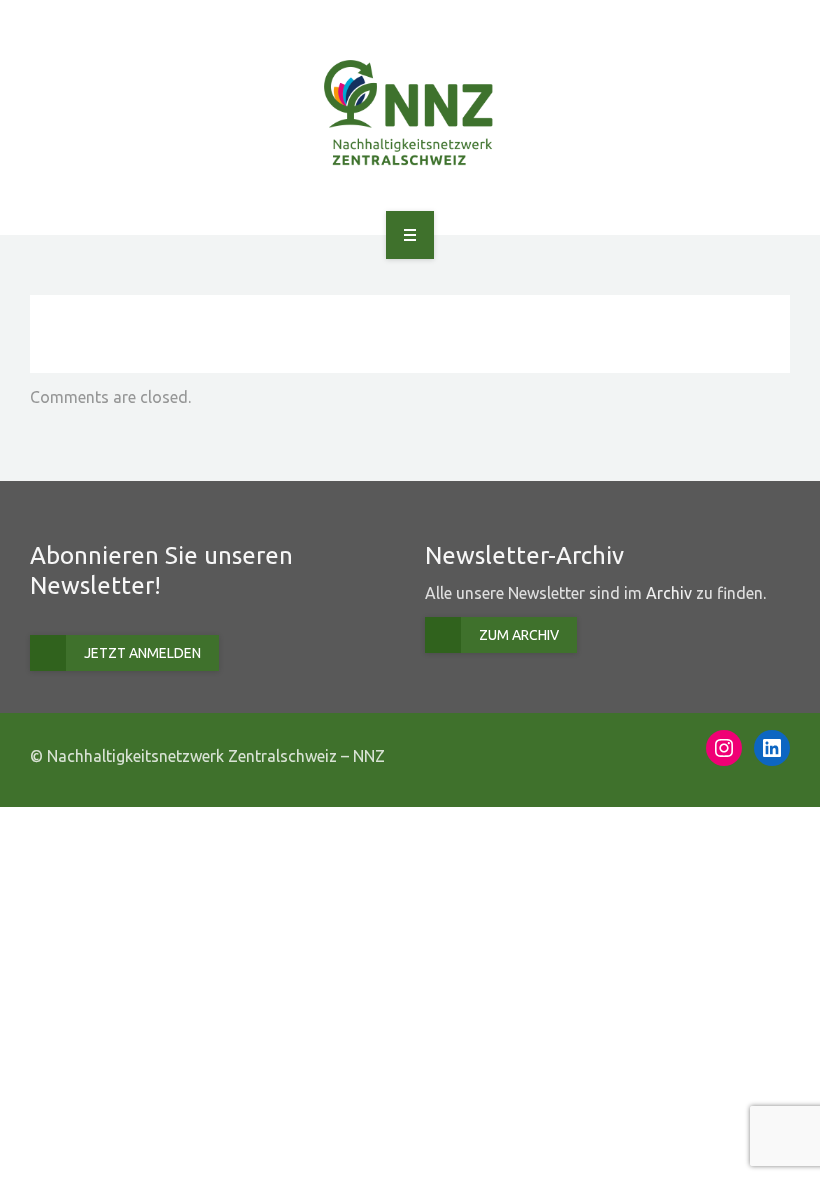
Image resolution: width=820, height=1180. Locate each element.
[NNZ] (410, 114)
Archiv (669, 593)
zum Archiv (519, 635)
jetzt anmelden (142, 653)
